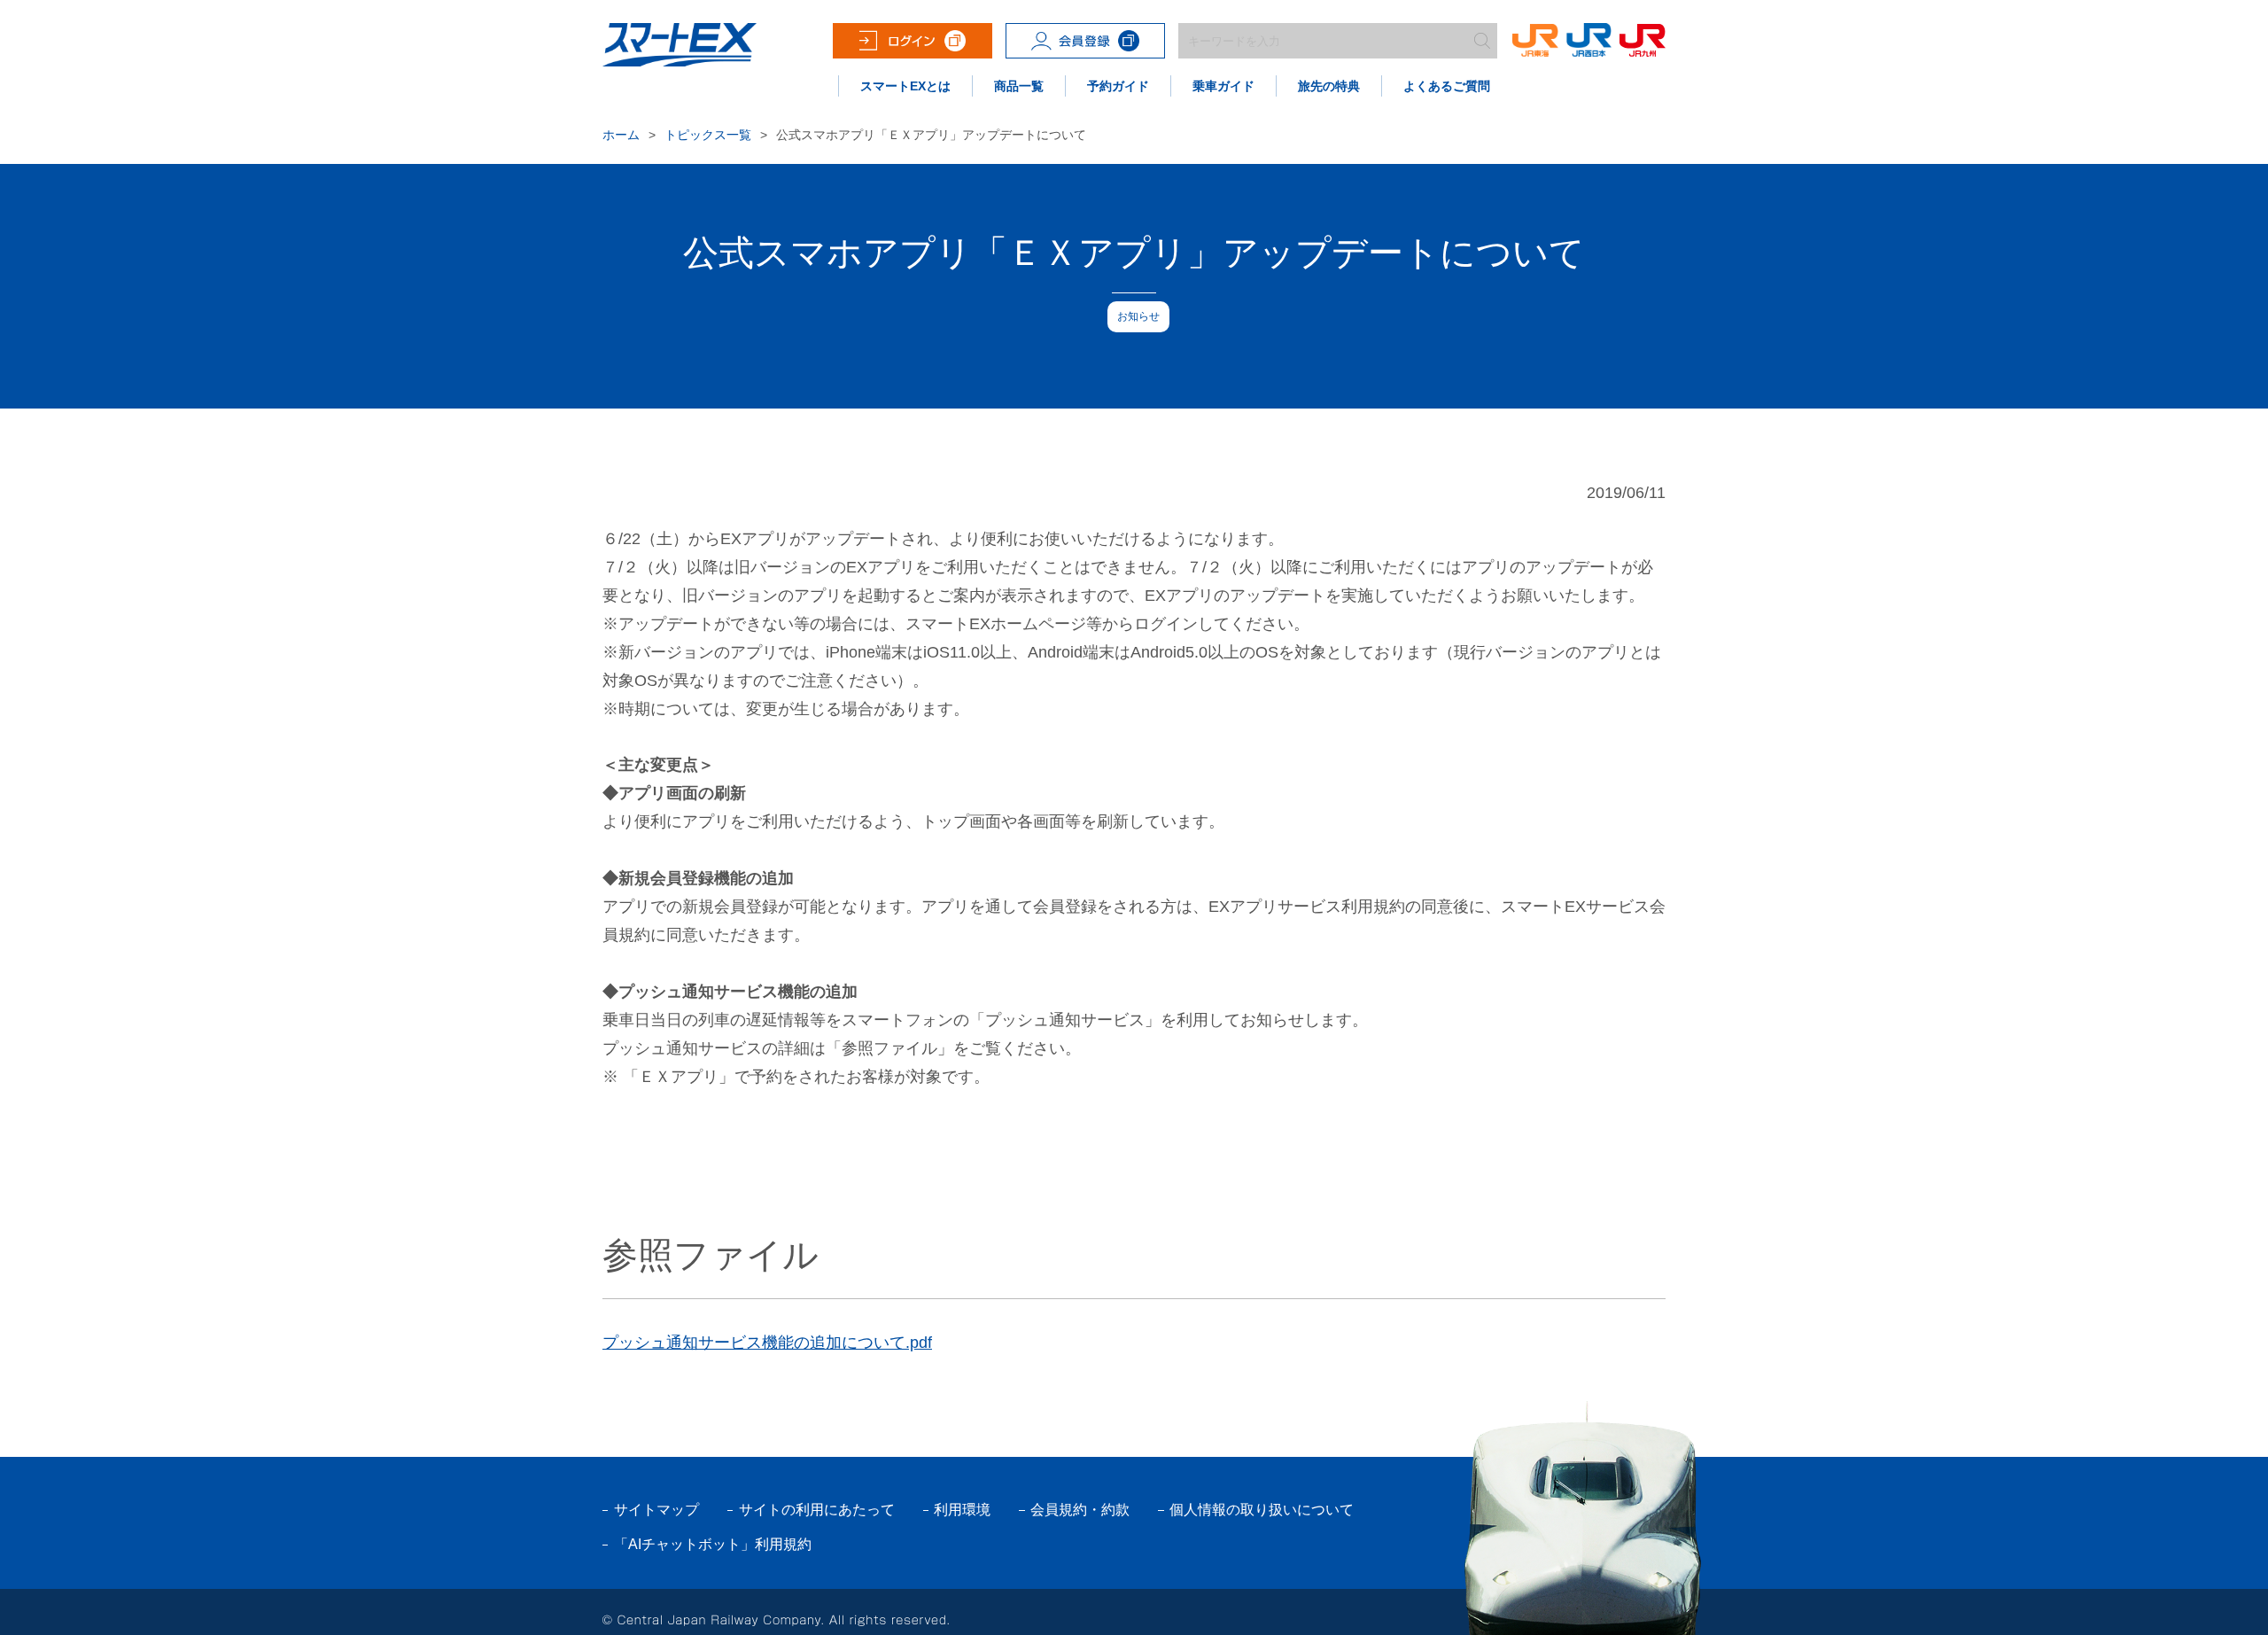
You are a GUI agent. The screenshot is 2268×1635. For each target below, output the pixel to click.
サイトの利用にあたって (817, 1510)
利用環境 (962, 1510)
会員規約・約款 (1080, 1510)
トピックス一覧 (708, 135)
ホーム (621, 135)
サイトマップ (656, 1510)
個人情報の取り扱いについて (1262, 1510)
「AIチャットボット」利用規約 (713, 1544)
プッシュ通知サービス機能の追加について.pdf (767, 1343)
